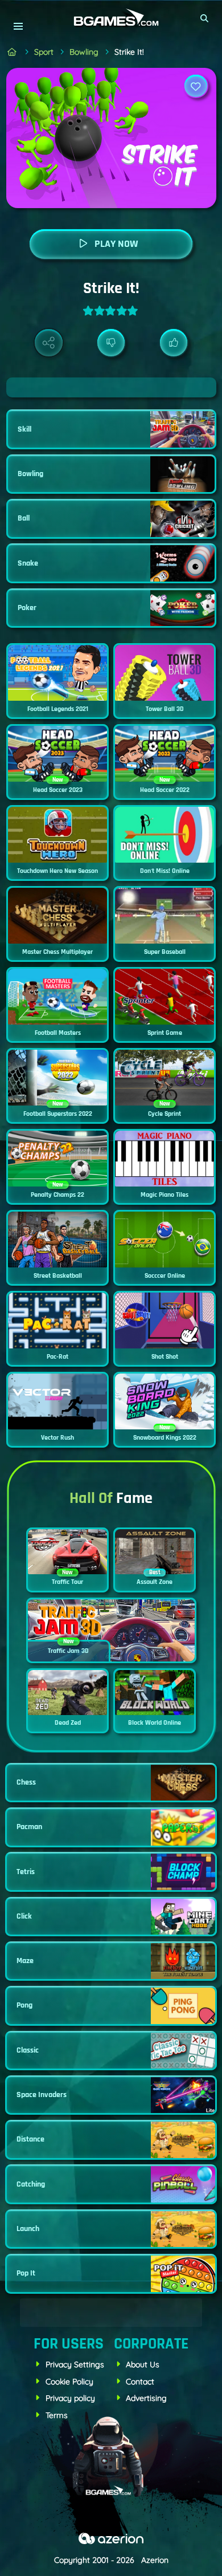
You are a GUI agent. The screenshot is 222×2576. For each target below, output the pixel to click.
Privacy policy (70, 2398)
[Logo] (111, 18)
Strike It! (129, 52)
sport (44, 52)
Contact (140, 2382)
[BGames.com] (12, 52)
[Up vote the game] (174, 343)
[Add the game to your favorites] (196, 86)
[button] (205, 18)
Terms (57, 2415)
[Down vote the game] (111, 343)
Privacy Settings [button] (75, 2364)
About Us (143, 2364)
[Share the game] (49, 343)
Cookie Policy (69, 2382)
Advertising (146, 2398)
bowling (84, 52)
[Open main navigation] (18, 26)
